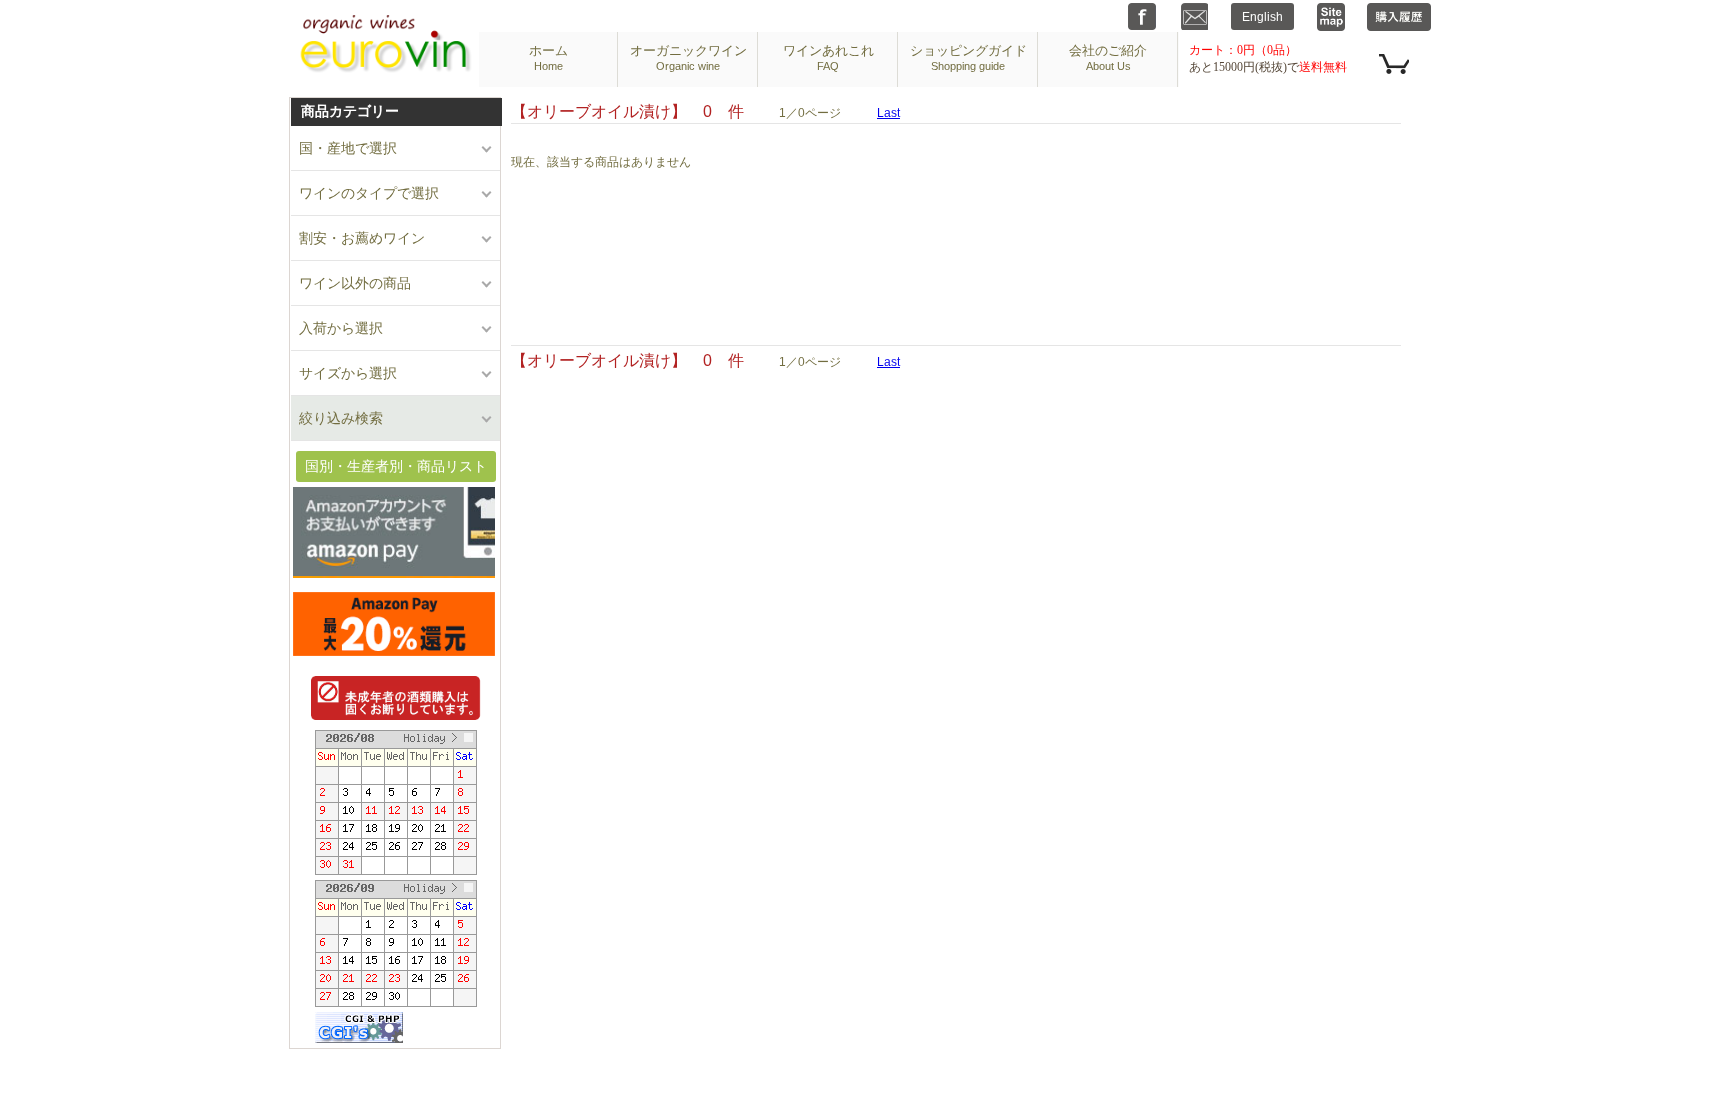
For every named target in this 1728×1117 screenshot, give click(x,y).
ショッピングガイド (968, 57)
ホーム (548, 57)
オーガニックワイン (688, 57)
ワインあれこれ (828, 57)
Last (888, 113)
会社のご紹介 (1108, 57)
